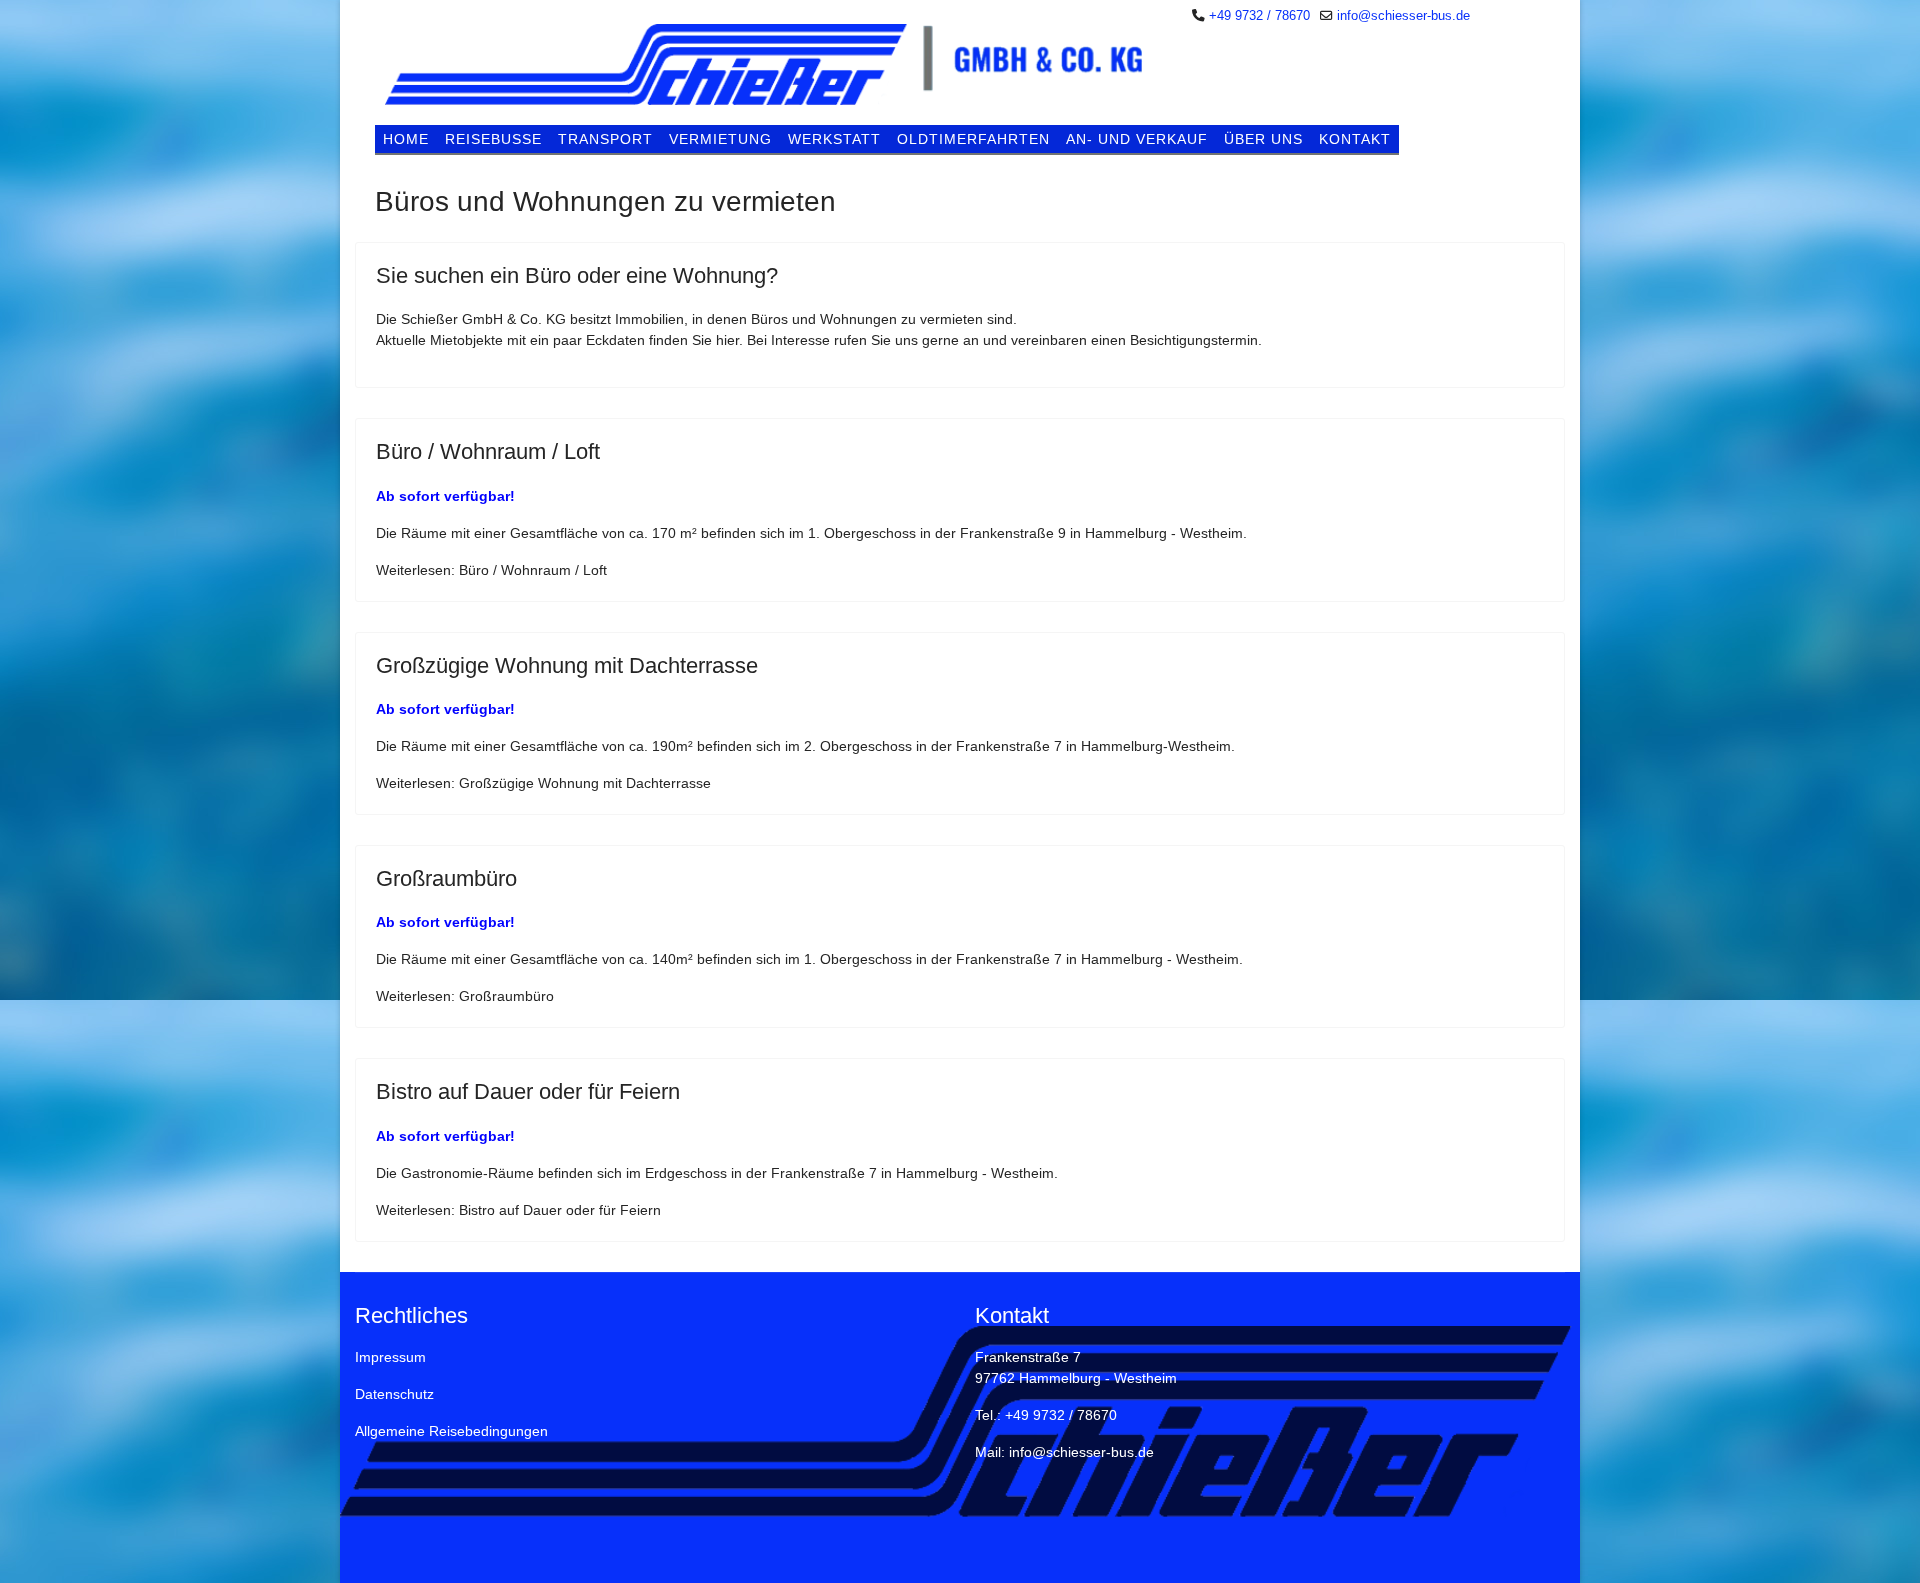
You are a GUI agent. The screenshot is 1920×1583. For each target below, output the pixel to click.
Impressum (390, 1357)
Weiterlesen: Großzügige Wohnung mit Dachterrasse (543, 783)
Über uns (1263, 139)
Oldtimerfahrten (973, 139)
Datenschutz (394, 1394)
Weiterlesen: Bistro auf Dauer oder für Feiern (518, 1210)
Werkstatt (834, 139)
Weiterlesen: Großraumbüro (465, 996)
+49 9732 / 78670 (1259, 16)
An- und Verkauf (1137, 139)
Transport (605, 139)
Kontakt (1355, 139)
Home (406, 139)
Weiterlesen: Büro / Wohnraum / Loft (491, 570)
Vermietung (720, 139)
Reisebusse (493, 139)
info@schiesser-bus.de (1403, 16)
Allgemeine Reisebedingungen (451, 1431)
